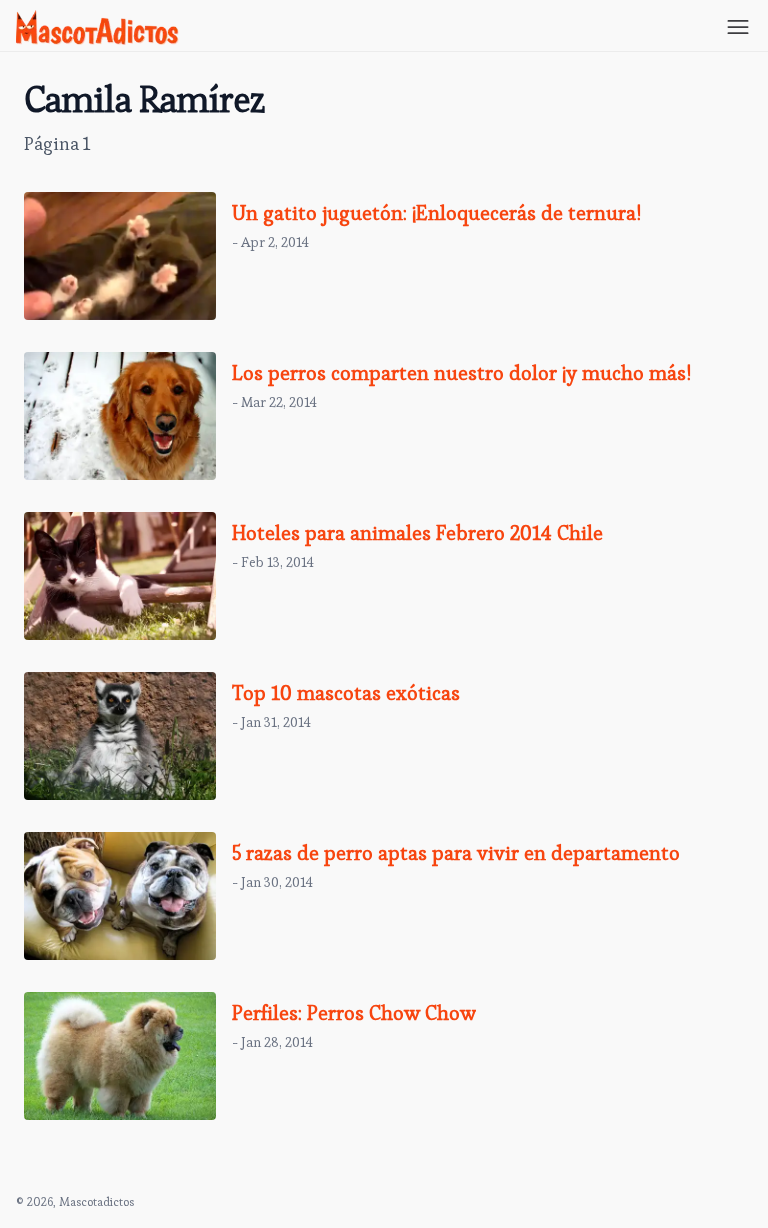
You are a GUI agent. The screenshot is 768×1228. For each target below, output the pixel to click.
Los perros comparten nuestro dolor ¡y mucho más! (461, 373)
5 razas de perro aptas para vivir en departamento (456, 853)
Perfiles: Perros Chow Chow (354, 1013)
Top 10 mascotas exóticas (346, 693)
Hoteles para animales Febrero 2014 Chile (417, 533)
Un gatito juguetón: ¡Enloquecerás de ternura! (436, 213)
